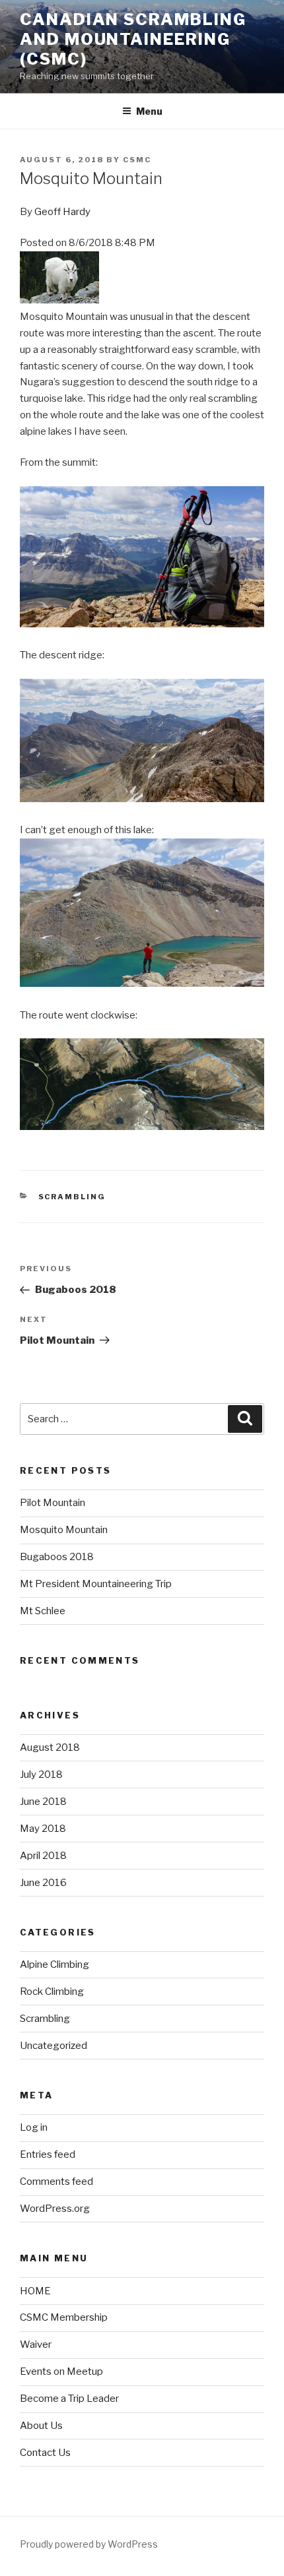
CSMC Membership (64, 2317)
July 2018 (41, 1775)
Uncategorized (53, 2046)
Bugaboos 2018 (57, 1557)
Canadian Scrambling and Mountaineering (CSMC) (133, 39)
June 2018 (43, 1802)
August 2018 (50, 1747)
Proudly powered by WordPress (89, 2544)
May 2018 (43, 1829)
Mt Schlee (43, 1611)
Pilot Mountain (53, 1503)
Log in (34, 2127)
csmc (137, 160)
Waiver (36, 2344)
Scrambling (72, 1197)
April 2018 (43, 1856)
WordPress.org (55, 2209)
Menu (149, 111)
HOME (35, 2291)
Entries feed (48, 2154)
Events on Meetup (61, 2372)
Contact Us (45, 2453)
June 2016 (43, 1883)
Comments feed (56, 2182)
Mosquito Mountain (64, 1530)
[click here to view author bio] (59, 300)
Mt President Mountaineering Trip (96, 1584)
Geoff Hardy (62, 212)
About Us (41, 2426)
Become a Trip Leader (69, 2399)
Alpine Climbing (54, 1964)
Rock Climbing (52, 1992)
